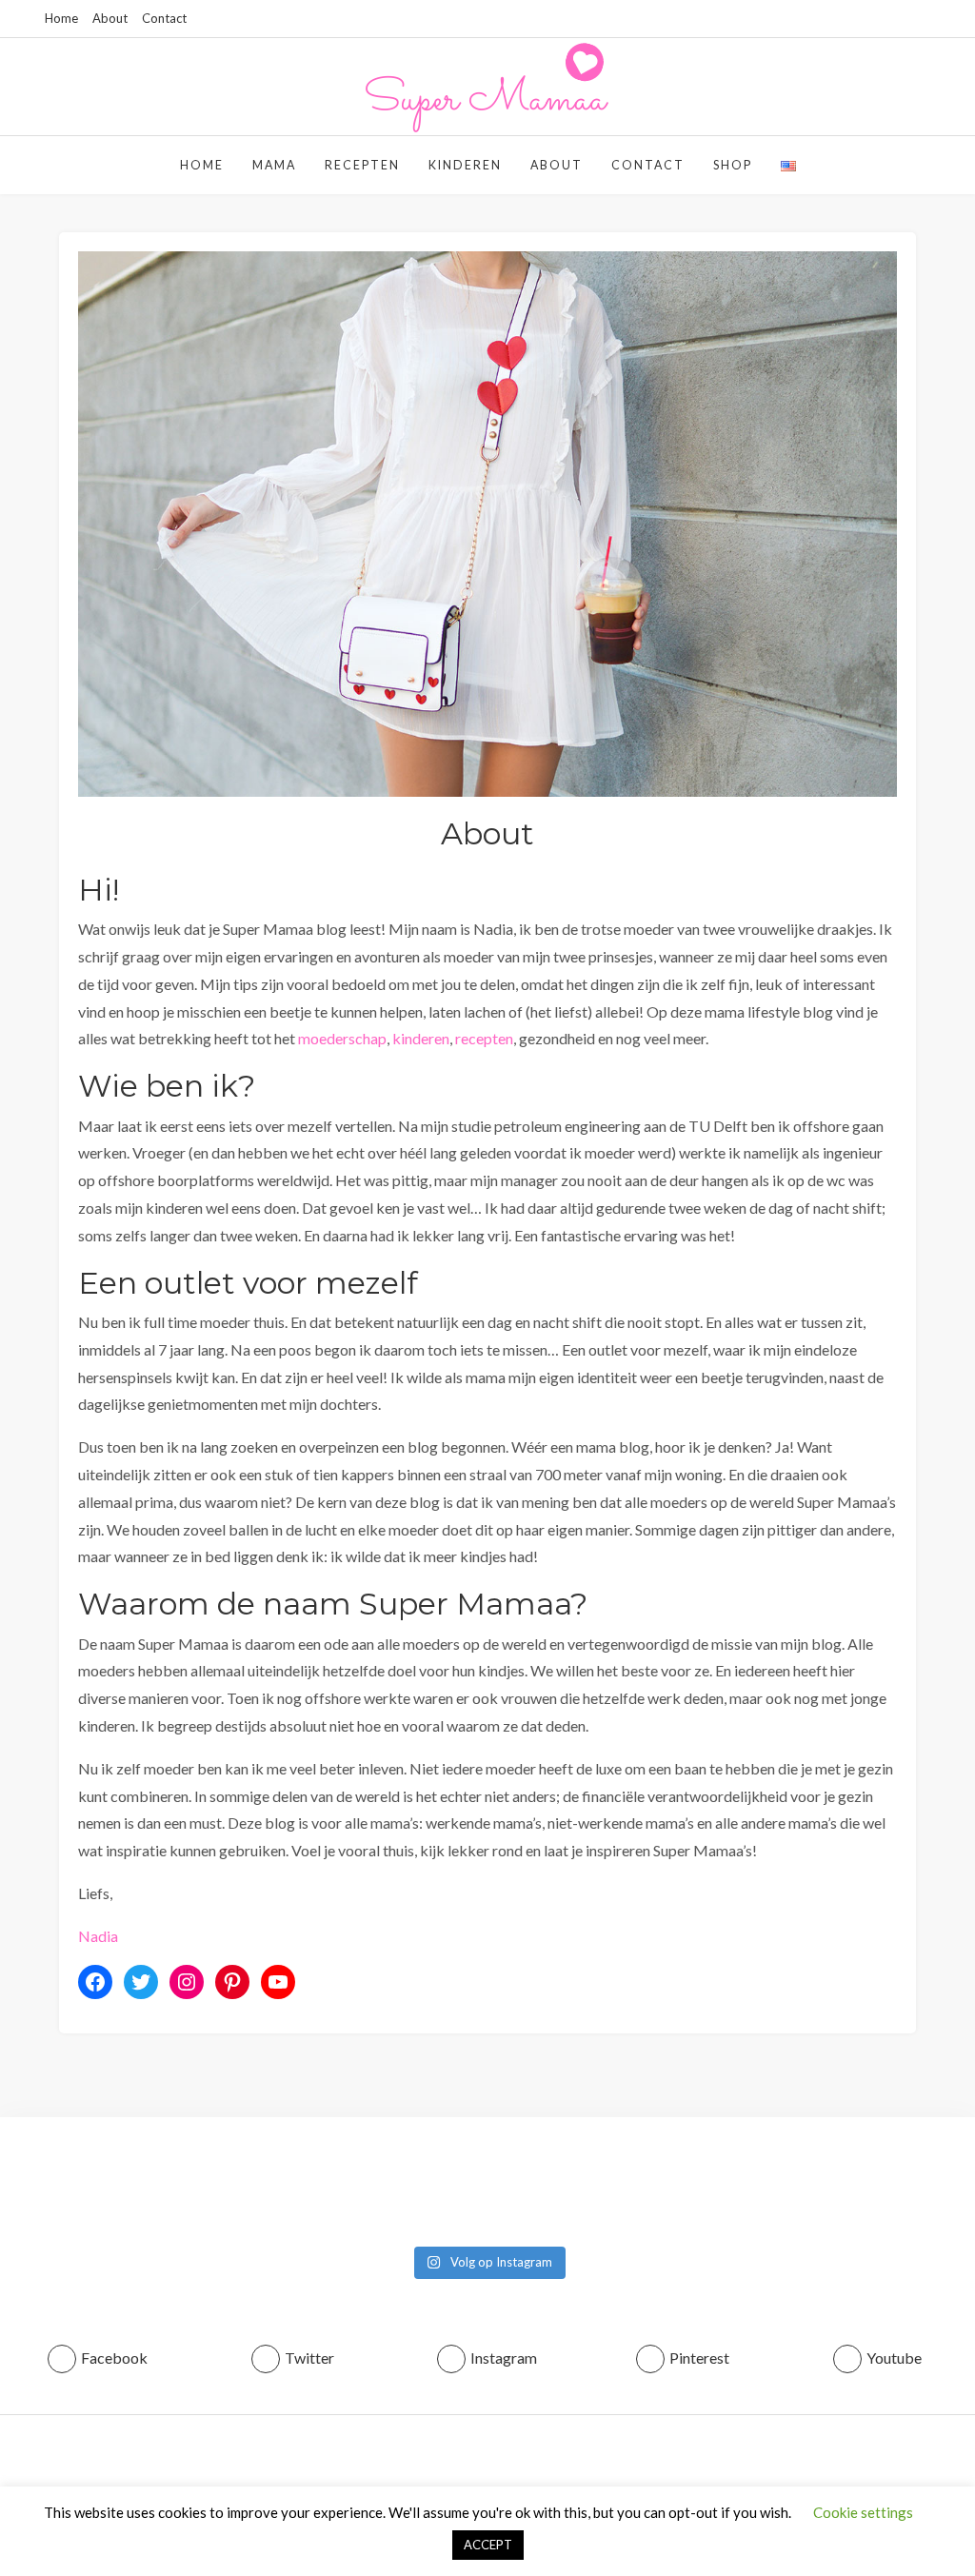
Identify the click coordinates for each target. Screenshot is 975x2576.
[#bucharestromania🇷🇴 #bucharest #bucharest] (406, 2187)
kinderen (421, 1038)
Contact (164, 18)
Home (61, 18)
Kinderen (465, 165)
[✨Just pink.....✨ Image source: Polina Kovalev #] (898, 2187)
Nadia (98, 1936)
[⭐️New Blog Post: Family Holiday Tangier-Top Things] (77, 2187)
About (110, 18)
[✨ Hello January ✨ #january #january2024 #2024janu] (733, 2187)
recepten (484, 1038)
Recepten (362, 165)
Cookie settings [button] (863, 2512)
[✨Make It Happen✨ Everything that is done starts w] (569, 2187)
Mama (274, 165)
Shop (733, 165)
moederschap (342, 1038)
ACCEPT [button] (488, 2545)
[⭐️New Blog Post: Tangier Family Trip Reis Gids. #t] (241, 2187)
